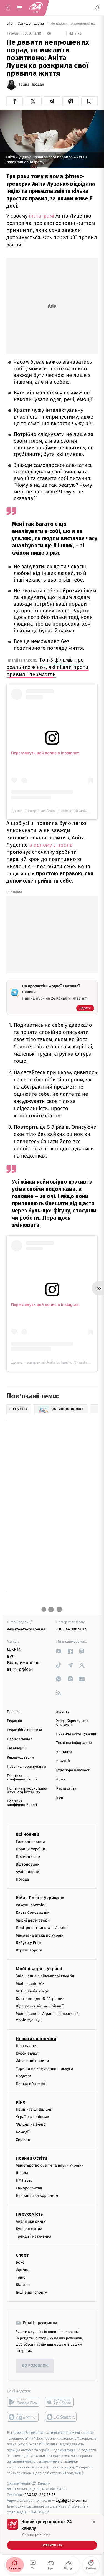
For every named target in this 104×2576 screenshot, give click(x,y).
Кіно (21, 2102)
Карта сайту (66, 1789)
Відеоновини (28, 1864)
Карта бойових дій (33, 1913)
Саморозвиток (29, 2188)
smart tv (23, 2417)
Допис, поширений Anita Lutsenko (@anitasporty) (55, 811)
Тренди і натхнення (34, 2236)
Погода (22, 1879)
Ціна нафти (26, 2046)
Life (10, 24)
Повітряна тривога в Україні (42, 1927)
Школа (22, 2173)
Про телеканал (20, 1739)
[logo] (36, 8)
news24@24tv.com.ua (26, 1629)
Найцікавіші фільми (34, 2109)
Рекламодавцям (20, 1758)
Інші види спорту (31, 2292)
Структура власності (73, 1770)
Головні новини (30, 1842)
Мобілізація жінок (32, 1991)
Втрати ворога (29, 1950)
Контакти (64, 1752)
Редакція (14, 1721)
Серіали (23, 2140)
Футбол (23, 2270)
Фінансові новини (32, 2061)
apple (61, 2402)
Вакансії (63, 1761)
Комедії (23, 2132)
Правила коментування (76, 1734)
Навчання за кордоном (37, 2196)
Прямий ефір (28, 1857)
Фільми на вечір (31, 2124)
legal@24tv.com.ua (71, 2500)
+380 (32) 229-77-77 (39, 2495)
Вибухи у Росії (29, 1943)
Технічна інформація (74, 1743)
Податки (23, 2076)
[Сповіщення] (97, 8)
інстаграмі (41, 216)
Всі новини (27, 1834)
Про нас (14, 1712)
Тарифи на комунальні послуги (44, 2068)
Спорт (22, 2255)
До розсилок (35, 2366)
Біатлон (23, 2285)
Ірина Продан (32, 85)
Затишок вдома (31, 24)
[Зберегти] (89, 101)
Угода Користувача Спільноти (72, 1723)
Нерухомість (29, 2214)
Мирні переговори (33, 1920)
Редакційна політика (25, 1730)
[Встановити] (52, 2534)
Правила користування (27, 1767)
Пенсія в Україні (31, 2084)
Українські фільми (32, 2117)
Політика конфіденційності (22, 1778)
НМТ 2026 (24, 2180)
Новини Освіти (31, 2158)
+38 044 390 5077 (71, 1629)
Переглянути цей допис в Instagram (45, 753)
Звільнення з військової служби (45, 1976)
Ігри (60, 1798)
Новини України (31, 1849)
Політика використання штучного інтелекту (27, 1790)
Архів (61, 1779)
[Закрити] (94, 2522)
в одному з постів (51, 845)
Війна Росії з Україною (40, 1898)
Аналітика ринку (31, 2221)
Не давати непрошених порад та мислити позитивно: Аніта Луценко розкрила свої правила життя (74, 24)
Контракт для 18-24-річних (40, 1999)
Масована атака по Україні (40, 1935)
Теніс (21, 2277)
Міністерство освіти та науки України (50, 2165)
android (23, 2402)
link (59, 1651)
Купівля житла (29, 2229)
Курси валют (27, 2053)
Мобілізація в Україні (39, 1969)
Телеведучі (16, 1748)
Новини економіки (36, 2039)
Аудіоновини (27, 1872)
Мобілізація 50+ (30, 1983)
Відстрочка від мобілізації (40, 2006)
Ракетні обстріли (31, 1905)
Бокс (20, 2262)
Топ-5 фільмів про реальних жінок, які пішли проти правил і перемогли (47, 667)
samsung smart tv (61, 2417)
